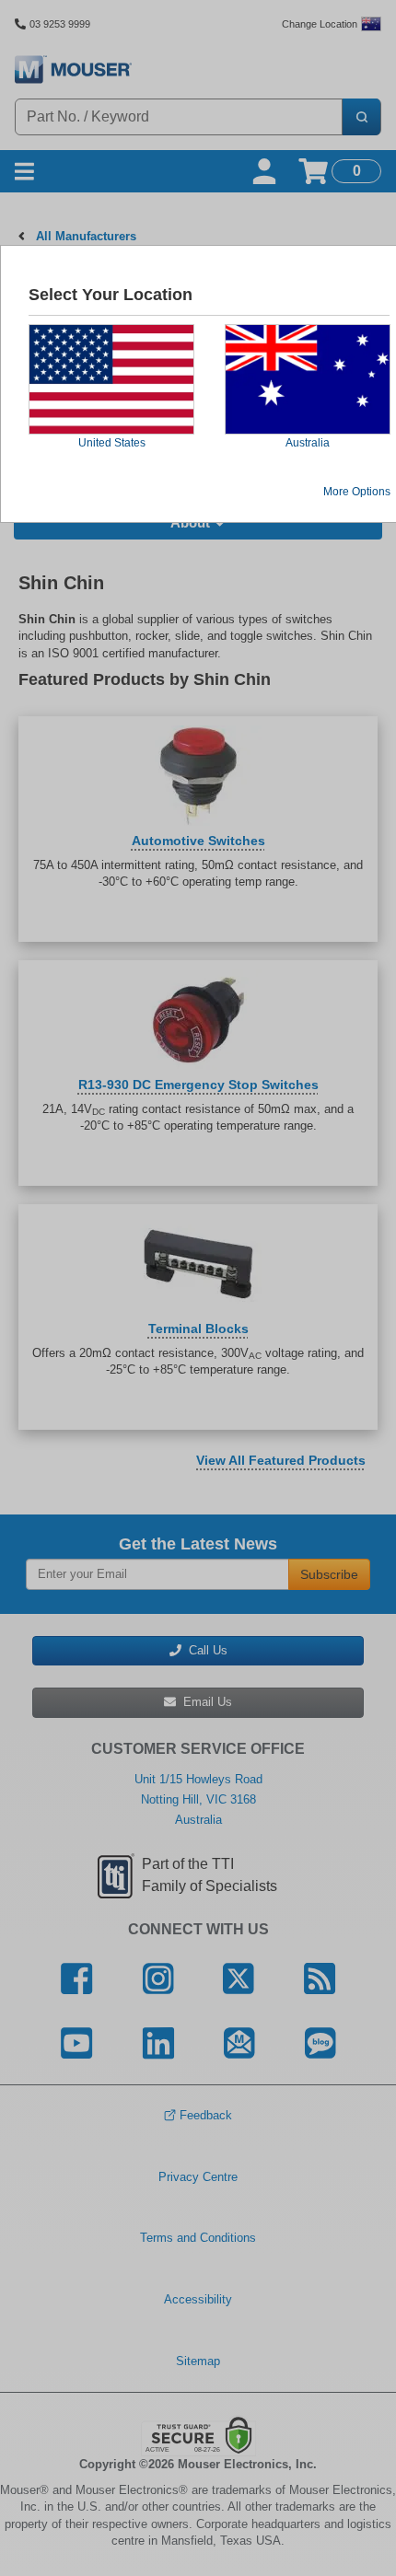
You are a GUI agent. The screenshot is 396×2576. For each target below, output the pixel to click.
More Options (357, 492)
